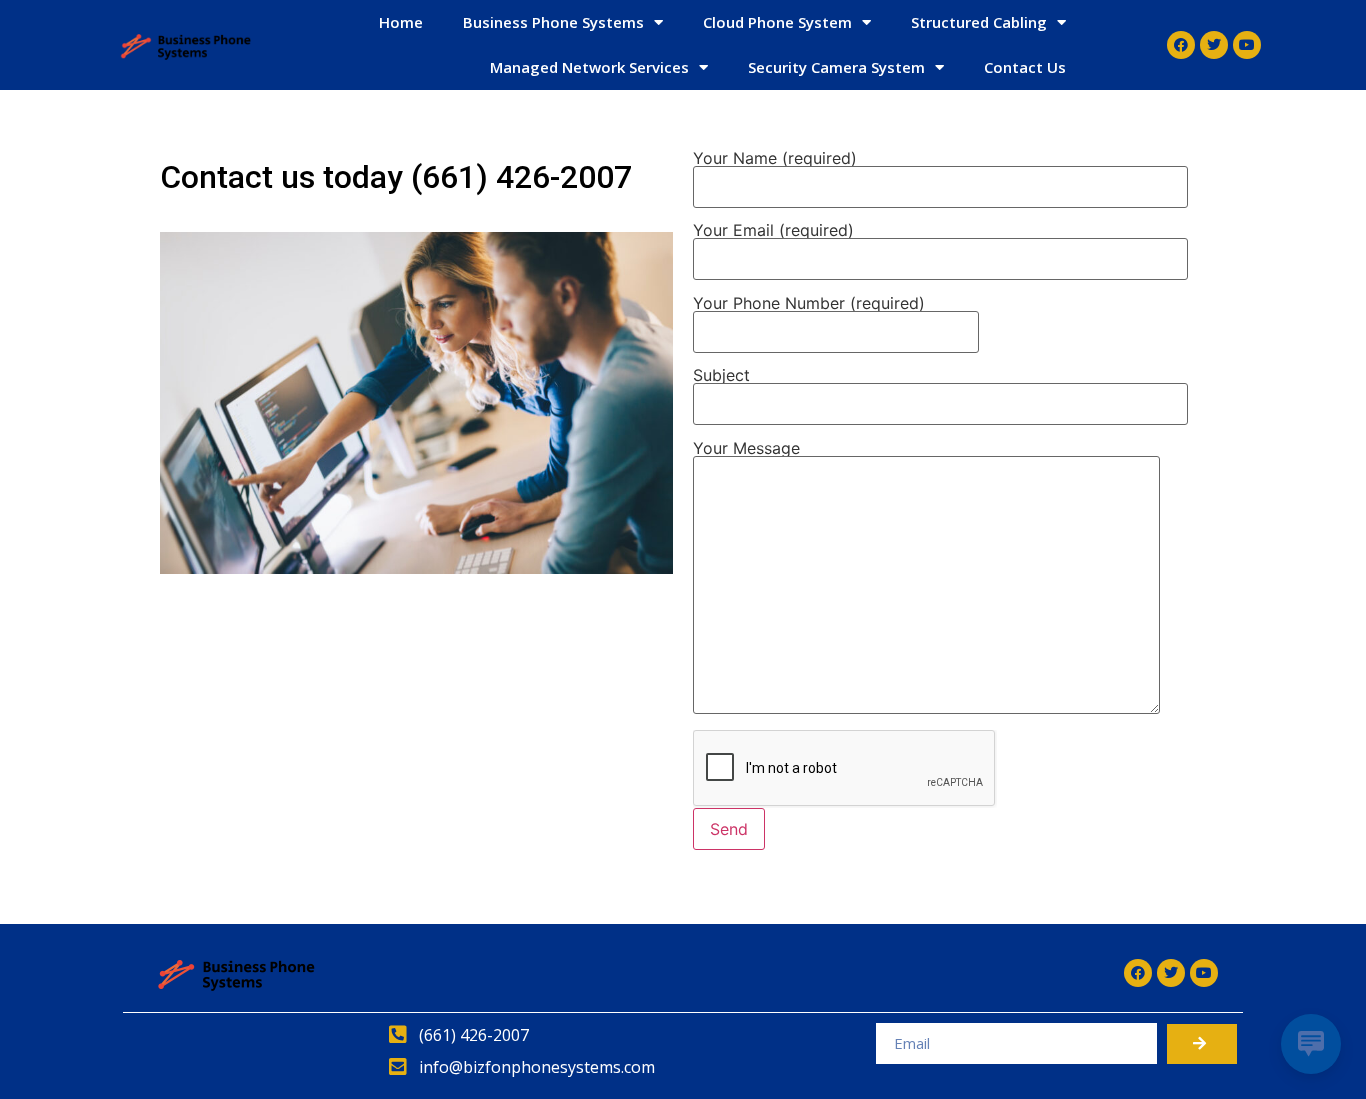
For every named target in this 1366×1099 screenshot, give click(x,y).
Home (401, 22)
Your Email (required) (773, 231)
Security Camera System (836, 67)
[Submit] (1202, 1044)
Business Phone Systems (553, 22)
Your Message (746, 449)
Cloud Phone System (777, 22)
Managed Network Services (589, 67)
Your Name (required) (775, 159)
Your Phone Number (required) (809, 304)
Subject (721, 376)
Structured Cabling (979, 22)
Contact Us (1025, 67)
